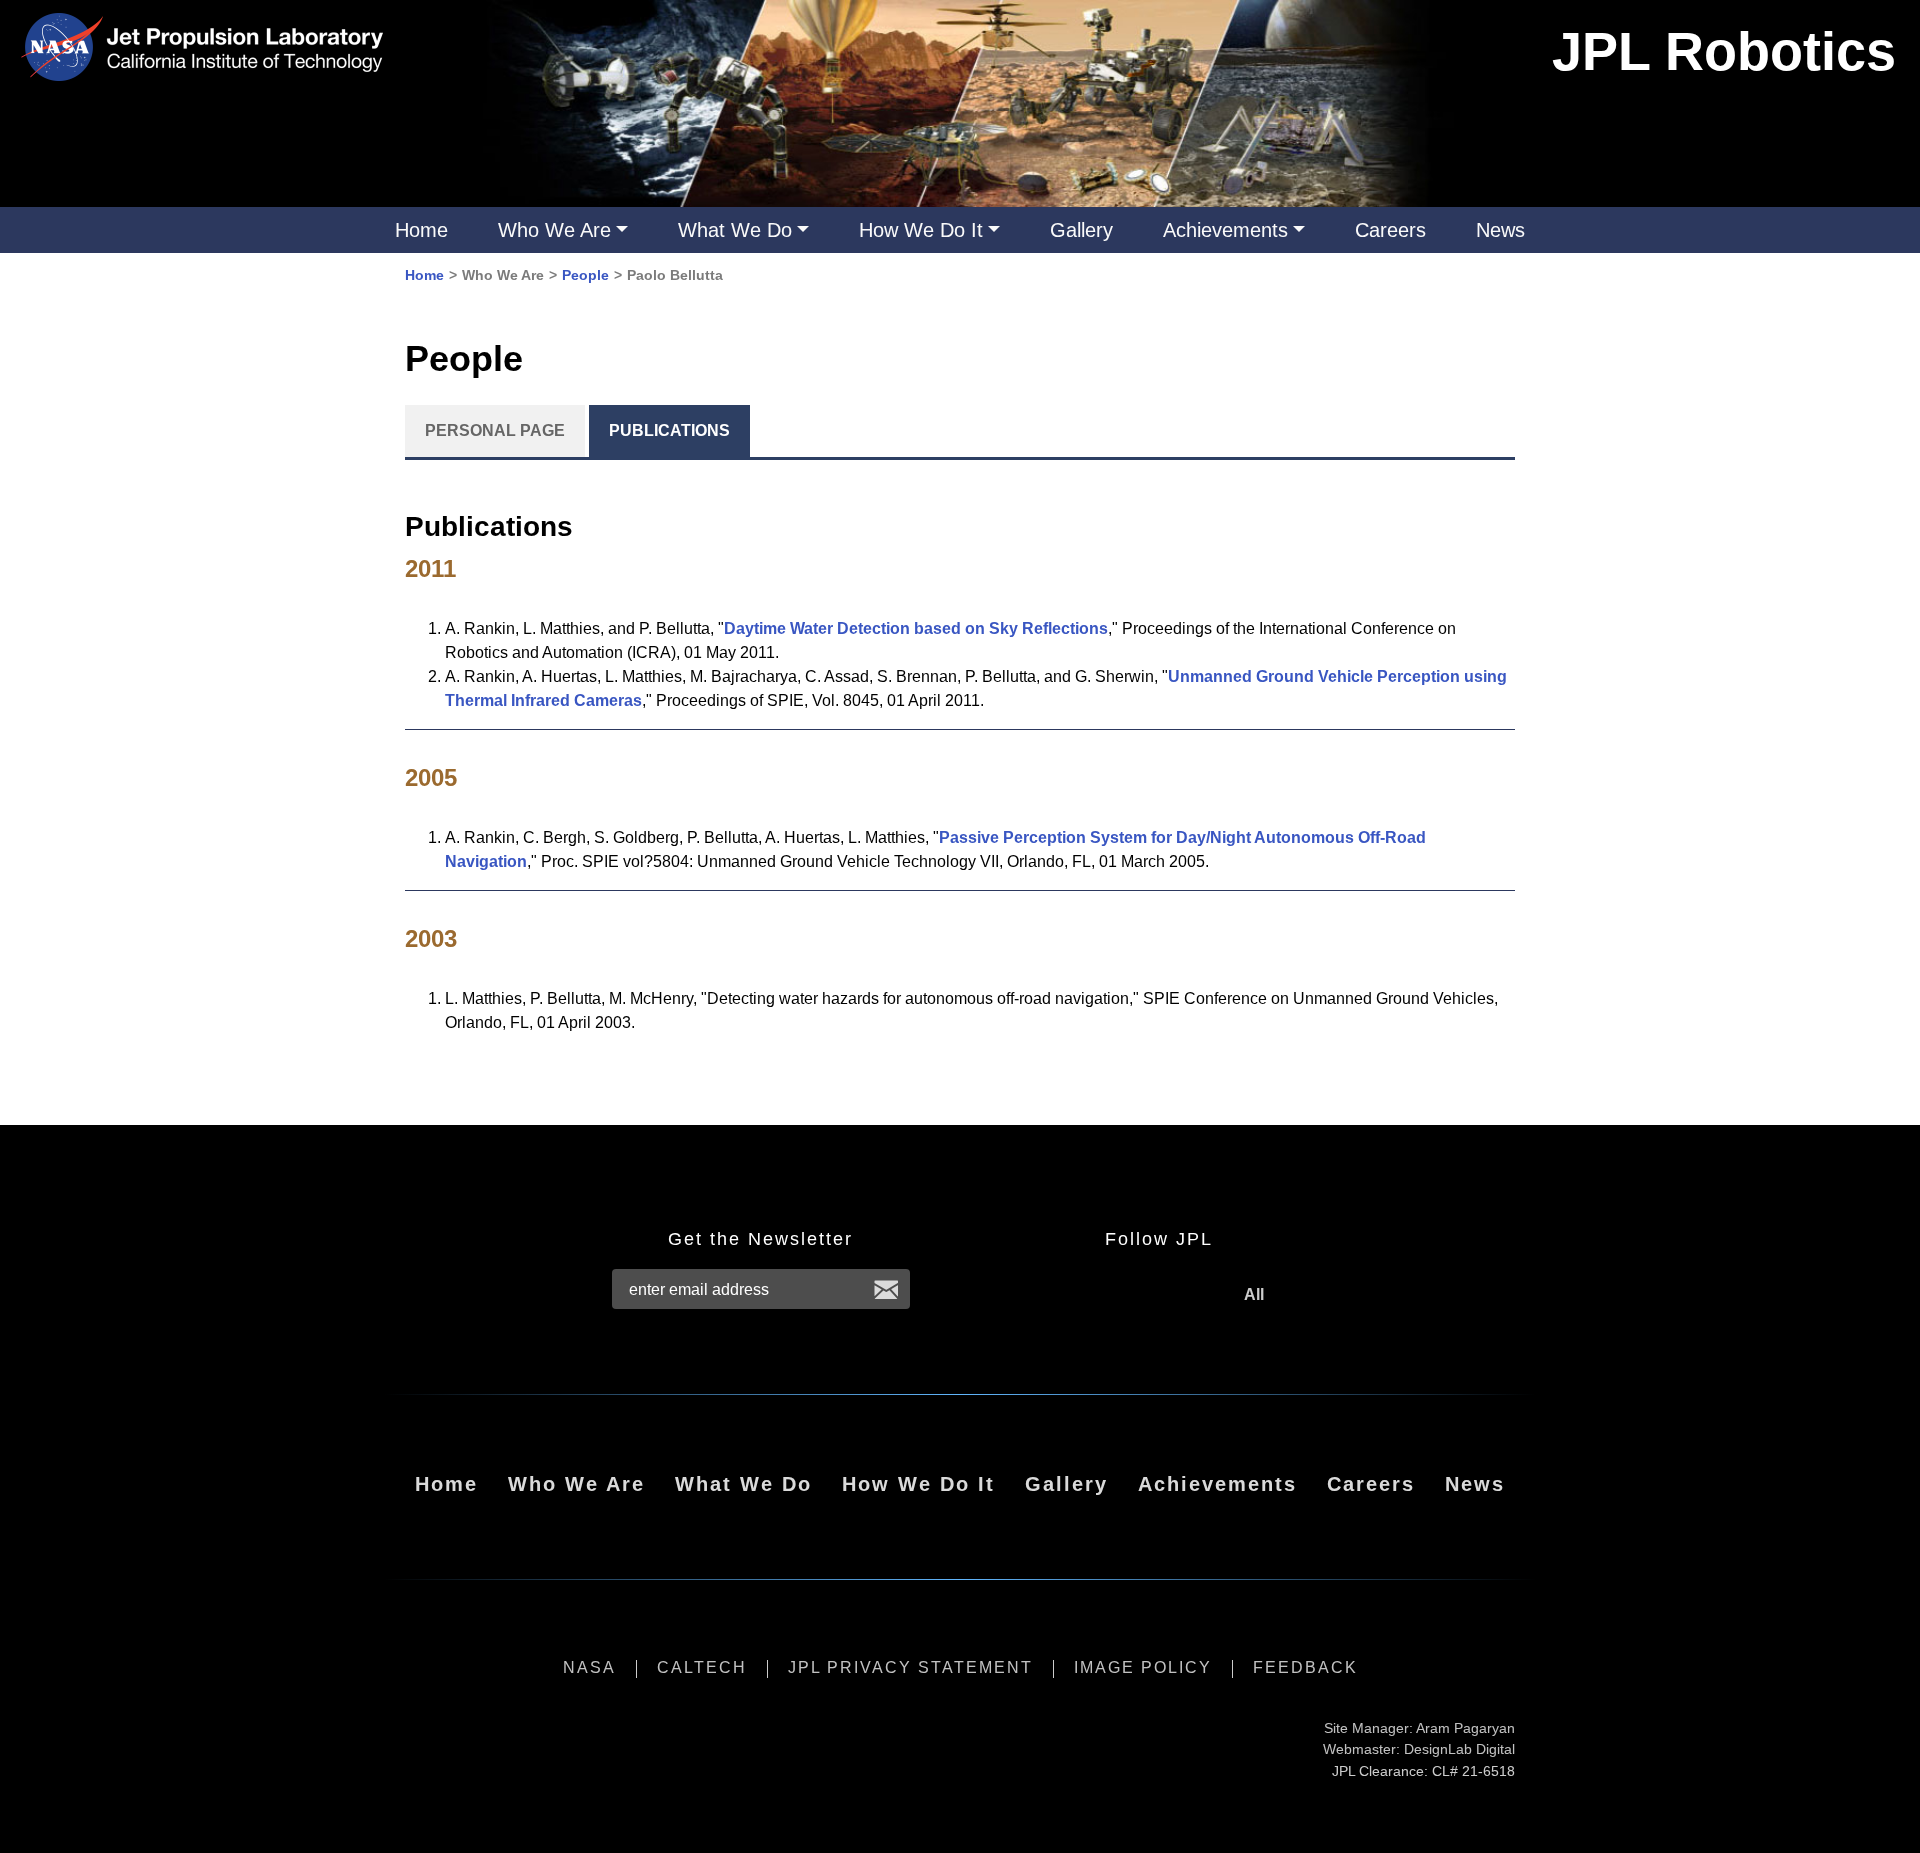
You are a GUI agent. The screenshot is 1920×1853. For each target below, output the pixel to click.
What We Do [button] (735, 230)
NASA (589, 1667)
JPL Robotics (1724, 51)
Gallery (1081, 230)
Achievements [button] (1225, 230)
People (585, 275)
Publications (669, 430)
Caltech (702, 1667)
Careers (1390, 230)
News (1500, 230)
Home (421, 230)
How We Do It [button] (921, 230)
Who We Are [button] (554, 230)
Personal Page (495, 430)
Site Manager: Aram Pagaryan (1419, 1728)
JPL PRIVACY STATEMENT (910, 1667)
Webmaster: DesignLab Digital (1419, 1749)
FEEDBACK (1305, 1667)
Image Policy (1143, 1667)
